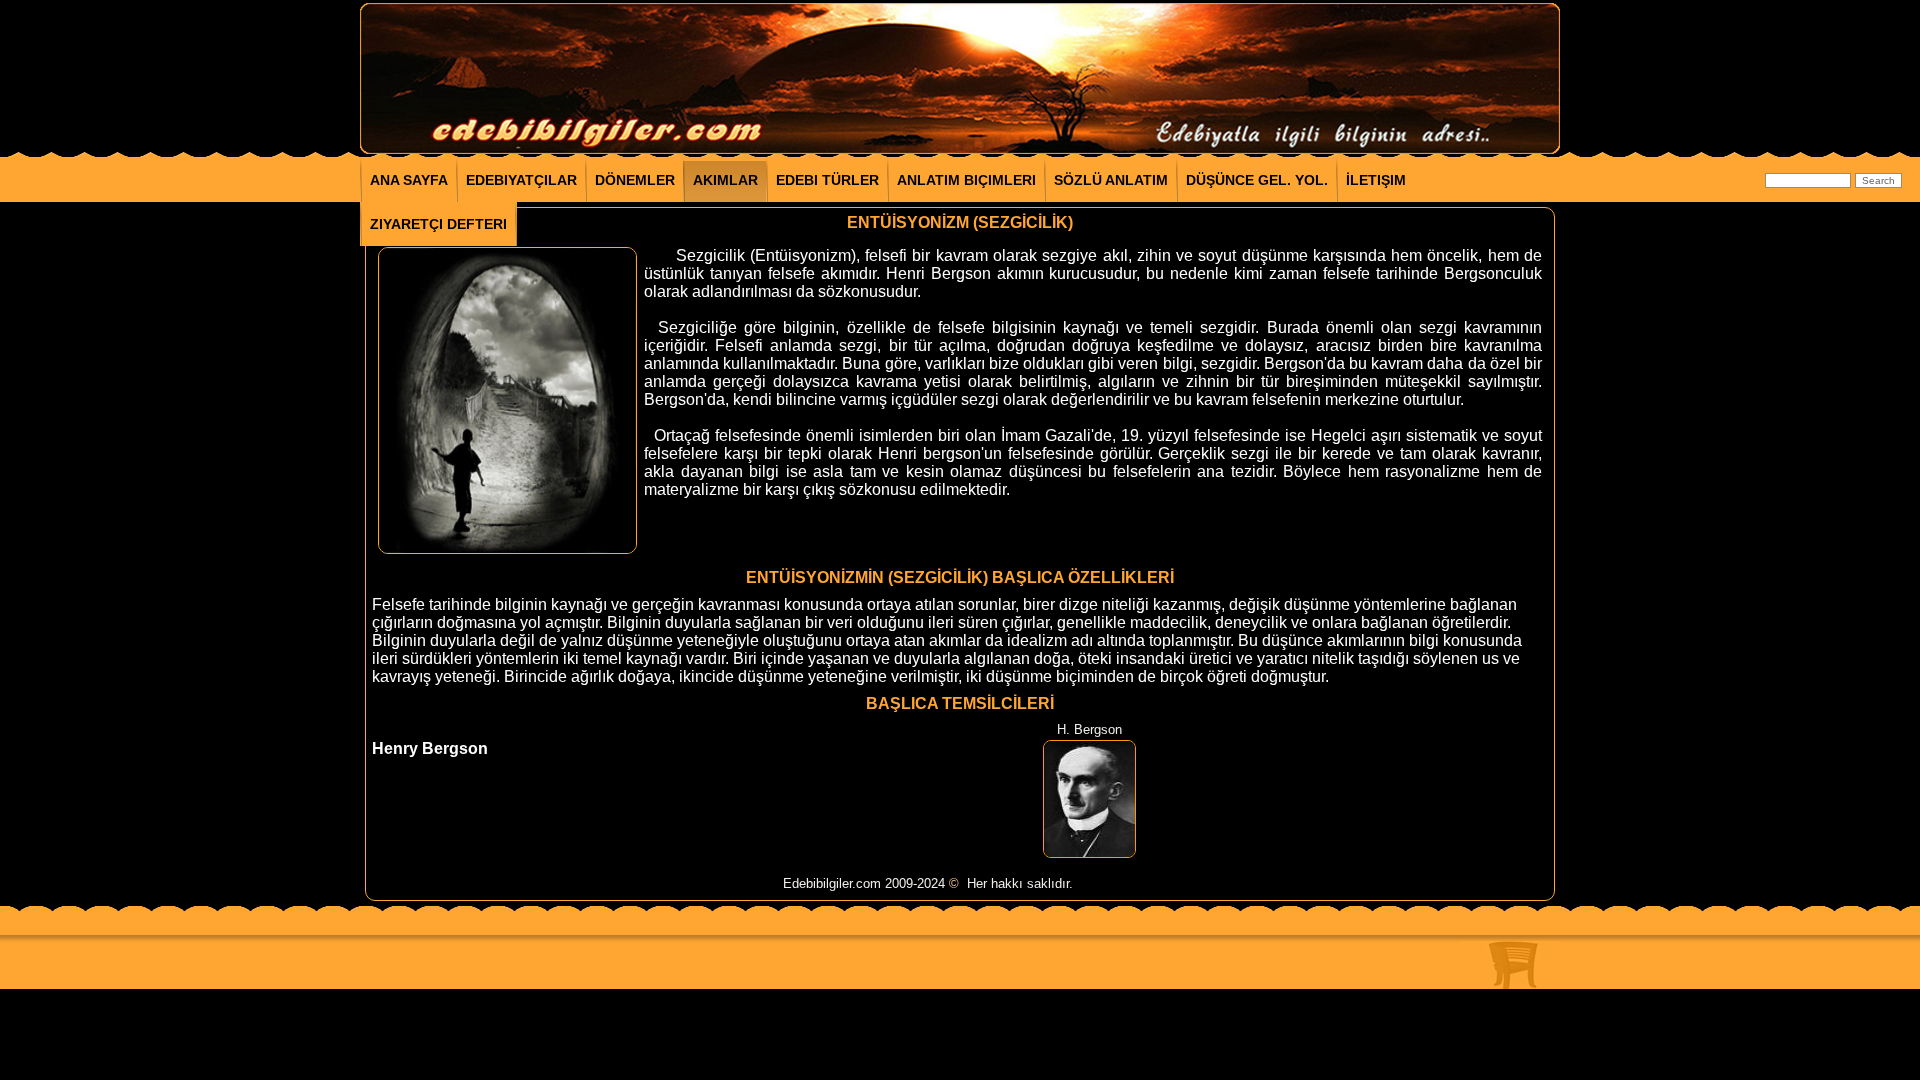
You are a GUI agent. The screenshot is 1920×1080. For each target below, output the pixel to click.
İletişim (1376, 180)
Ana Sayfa (409, 180)
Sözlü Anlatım (1111, 180)
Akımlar (725, 180)
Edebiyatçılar (521, 180)
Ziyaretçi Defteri (438, 224)
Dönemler (635, 180)
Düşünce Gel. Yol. (1257, 180)
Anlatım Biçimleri (966, 180)
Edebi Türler (827, 180)
